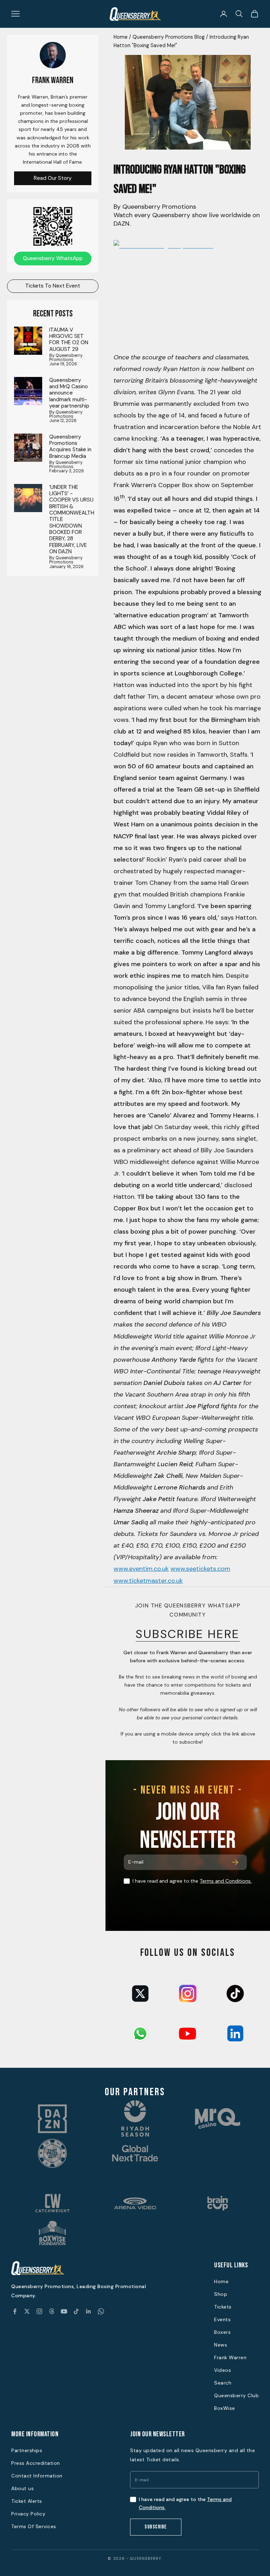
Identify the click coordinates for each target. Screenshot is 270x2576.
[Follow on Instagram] (39, 2311)
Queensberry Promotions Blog (169, 37)
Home (121, 37)
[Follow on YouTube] (64, 2311)
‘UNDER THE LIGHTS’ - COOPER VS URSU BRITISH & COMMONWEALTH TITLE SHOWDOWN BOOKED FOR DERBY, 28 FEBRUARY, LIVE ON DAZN (72, 519)
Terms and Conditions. (226, 1881)
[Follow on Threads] (52, 2311)
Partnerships (27, 2450)
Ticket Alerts (27, 2501)
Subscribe (156, 2527)
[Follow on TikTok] (76, 2311)
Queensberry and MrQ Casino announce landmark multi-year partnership (69, 393)
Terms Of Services (34, 2526)
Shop (221, 2294)
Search (223, 2383)
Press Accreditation (36, 2463)
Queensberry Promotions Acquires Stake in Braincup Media (70, 446)
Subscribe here (188, 1634)
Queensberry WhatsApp (53, 258)
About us (22, 2488)
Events (222, 2319)
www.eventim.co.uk (141, 1569)
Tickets (223, 2307)
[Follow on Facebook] (15, 2311)
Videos (223, 2370)
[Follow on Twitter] (27, 2311)
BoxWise (225, 2408)
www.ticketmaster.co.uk (148, 1581)
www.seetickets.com (200, 1569)
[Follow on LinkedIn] (89, 2311)
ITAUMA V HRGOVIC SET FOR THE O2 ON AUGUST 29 (69, 339)
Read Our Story (53, 178)
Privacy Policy (28, 2514)
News (221, 2345)
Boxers (222, 2332)
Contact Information (37, 2476)
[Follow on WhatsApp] (101, 2311)
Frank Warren (230, 2357)
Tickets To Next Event (53, 286)
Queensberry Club (236, 2395)
